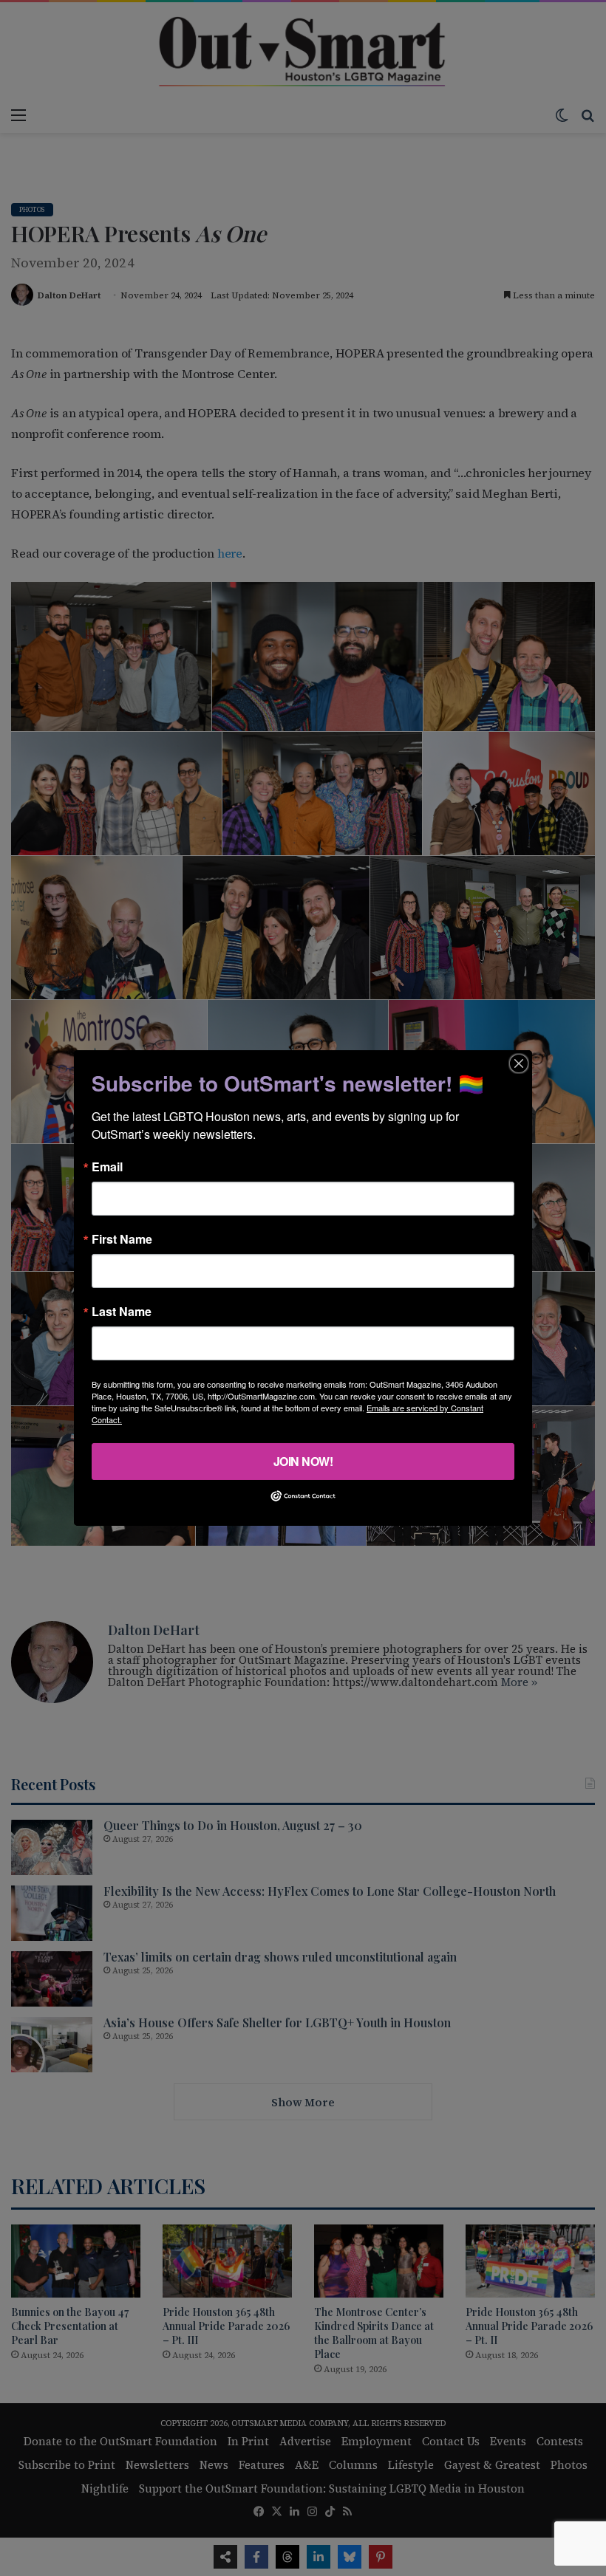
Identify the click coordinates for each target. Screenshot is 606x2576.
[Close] (519, 1063)
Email (107, 1167)
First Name (122, 1239)
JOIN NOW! (303, 1461)
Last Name (122, 1312)
